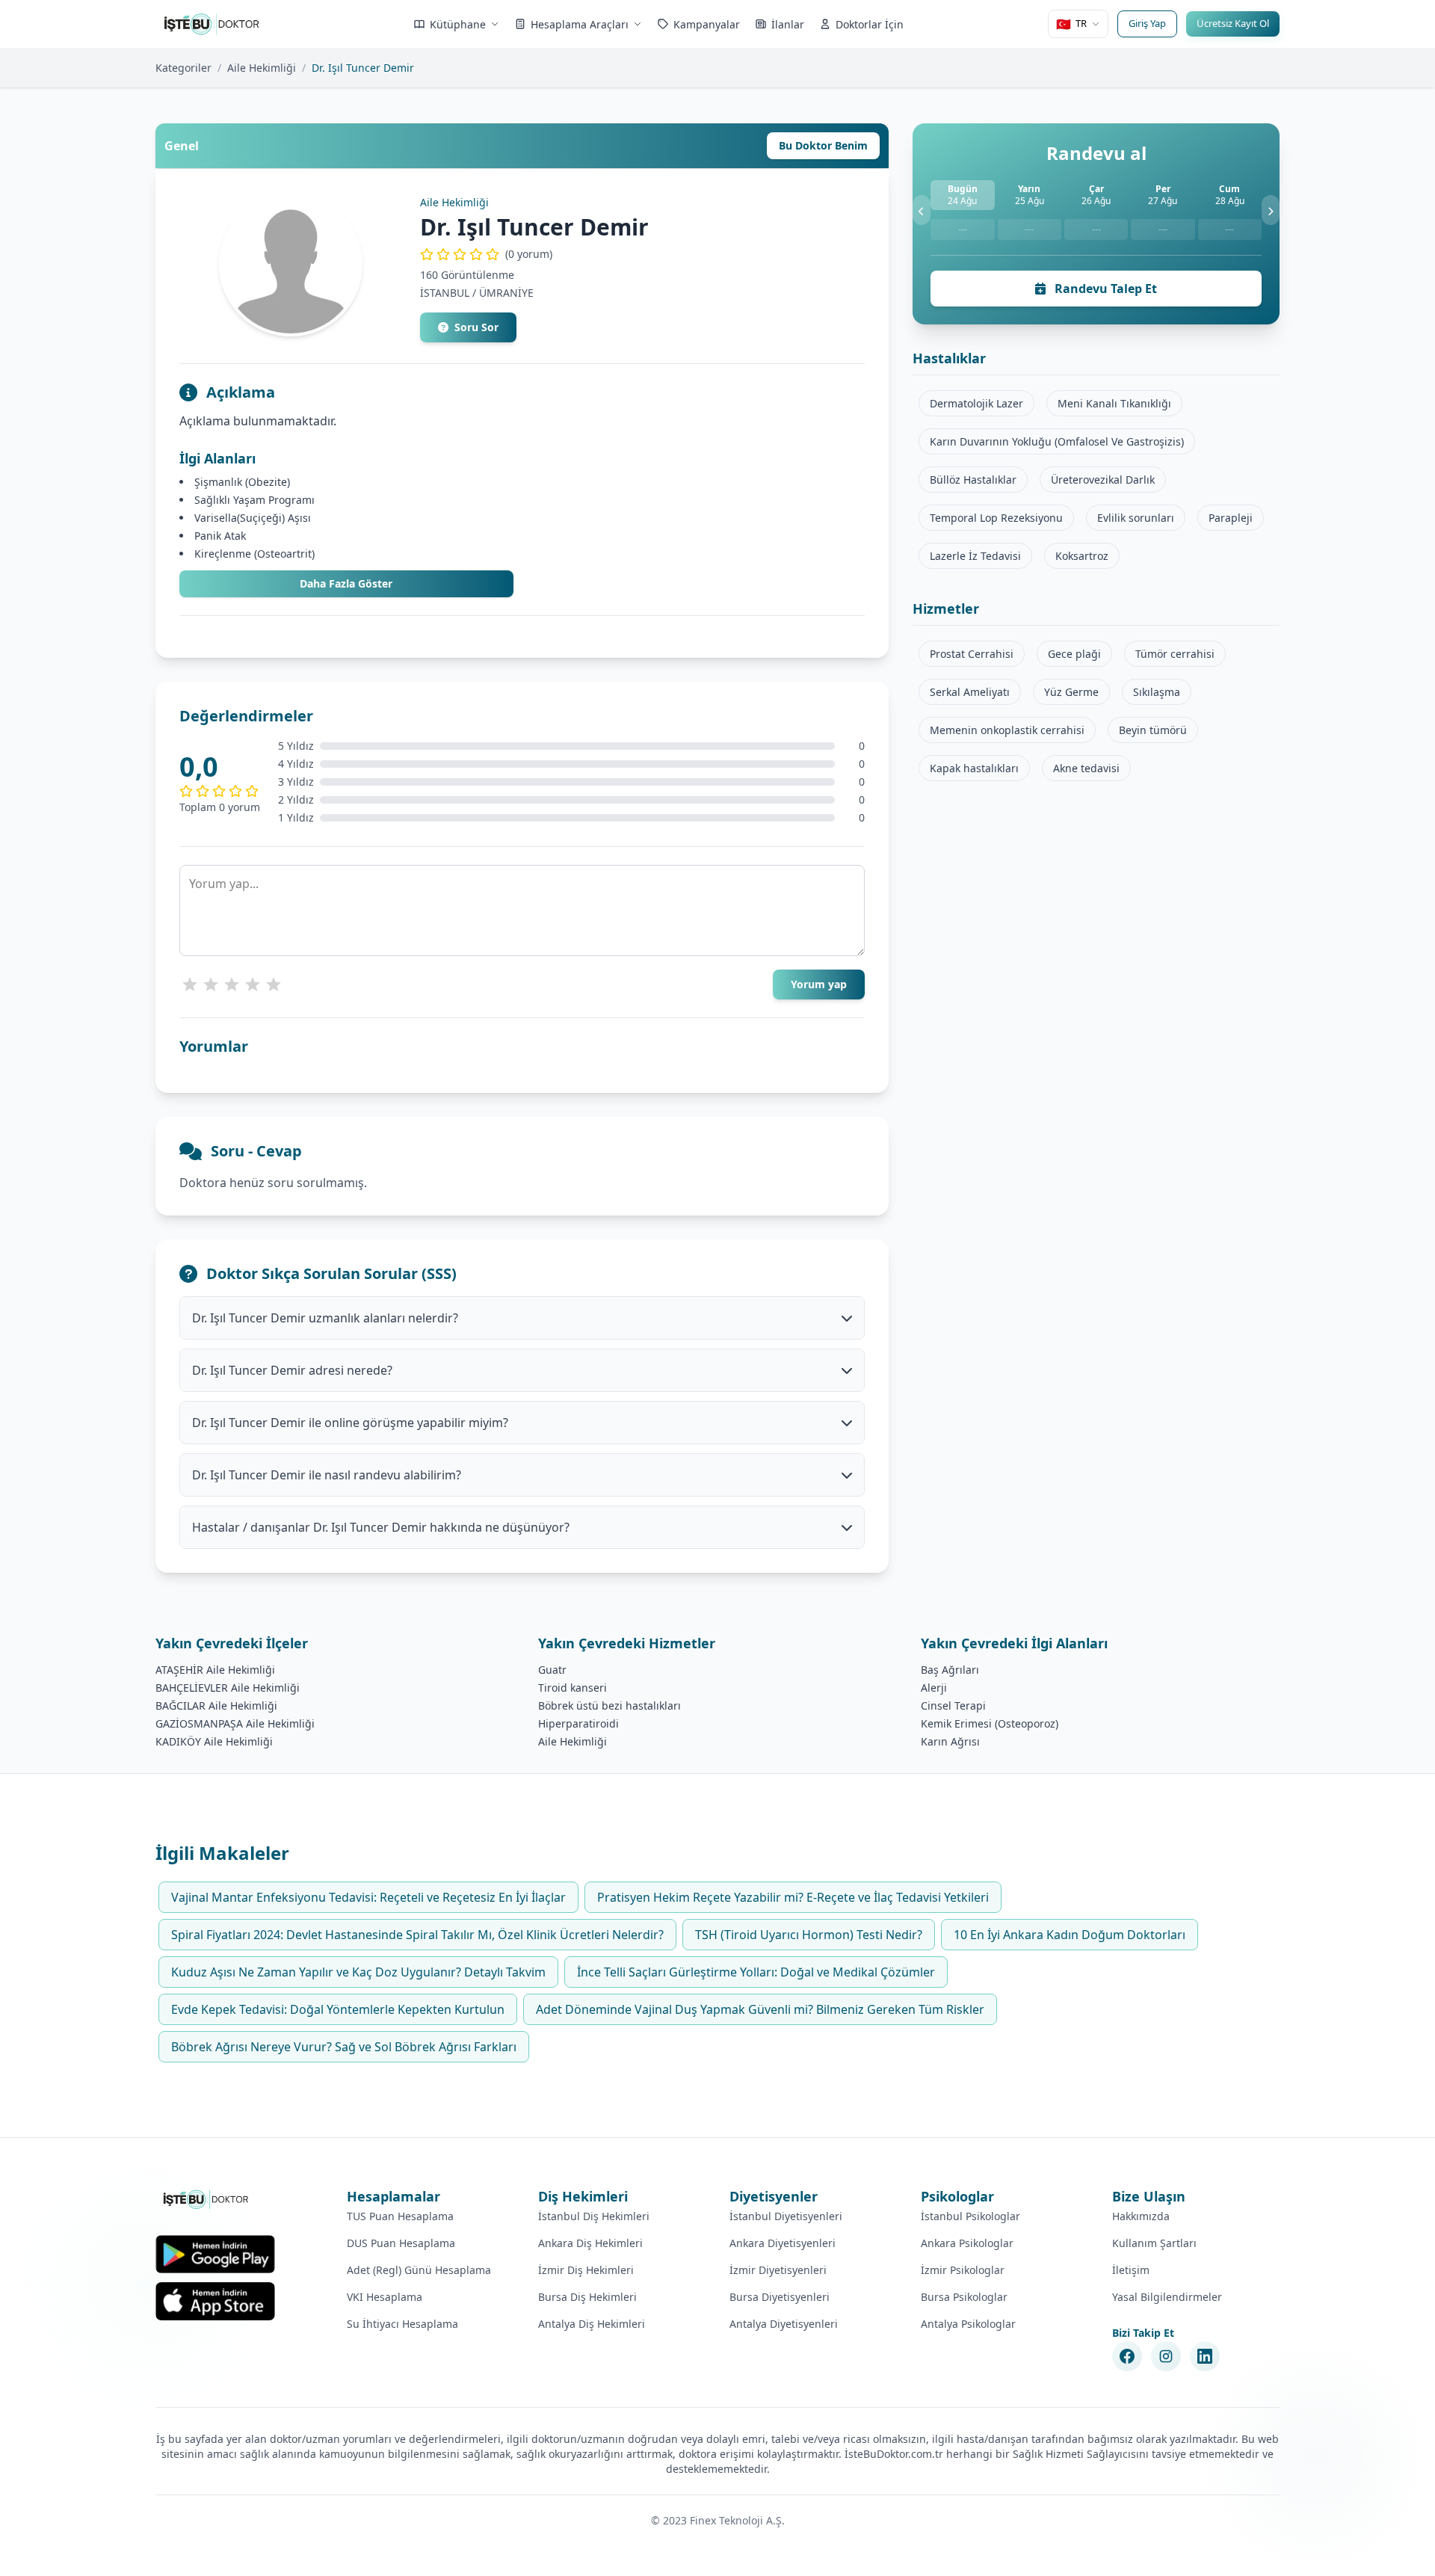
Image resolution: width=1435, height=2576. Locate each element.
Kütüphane (458, 24)
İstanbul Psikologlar (970, 2216)
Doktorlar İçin (870, 24)
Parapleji (1231, 518)
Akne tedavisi (1086, 768)
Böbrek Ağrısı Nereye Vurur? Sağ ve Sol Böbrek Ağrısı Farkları (344, 2047)
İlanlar (788, 24)
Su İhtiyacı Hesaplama (402, 2324)
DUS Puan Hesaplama (401, 2243)
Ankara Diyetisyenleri (783, 2243)
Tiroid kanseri (573, 1688)
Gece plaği (1074, 654)
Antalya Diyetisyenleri (784, 2324)
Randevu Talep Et (1104, 289)
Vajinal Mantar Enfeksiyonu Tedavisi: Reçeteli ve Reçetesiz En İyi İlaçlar (368, 1897)
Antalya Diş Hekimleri (592, 2324)
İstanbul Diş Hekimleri (594, 2216)
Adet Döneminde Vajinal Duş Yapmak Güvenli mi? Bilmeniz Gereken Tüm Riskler (760, 2009)
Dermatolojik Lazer (976, 403)
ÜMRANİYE (506, 293)
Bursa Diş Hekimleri (587, 2297)
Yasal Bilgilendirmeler (1167, 2297)
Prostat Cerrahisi (972, 654)
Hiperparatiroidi (578, 1723)
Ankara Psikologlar (967, 2243)
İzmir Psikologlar (963, 2270)
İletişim (1131, 2270)
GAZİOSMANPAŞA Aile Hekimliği (235, 1723)
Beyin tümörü (1153, 730)
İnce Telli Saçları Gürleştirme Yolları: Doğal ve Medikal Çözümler (756, 1972)
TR (1071, 24)
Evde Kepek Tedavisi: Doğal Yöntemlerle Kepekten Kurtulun (338, 2009)
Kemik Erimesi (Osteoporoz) (990, 1723)
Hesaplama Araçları (580, 24)
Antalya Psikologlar (968, 2324)
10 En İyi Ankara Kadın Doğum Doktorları (1070, 1935)
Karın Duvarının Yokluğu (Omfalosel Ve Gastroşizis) (1057, 441)
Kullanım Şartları (1154, 2243)
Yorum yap (819, 984)
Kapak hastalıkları (974, 768)
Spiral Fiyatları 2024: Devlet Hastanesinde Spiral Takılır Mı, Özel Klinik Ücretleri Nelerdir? (417, 1935)
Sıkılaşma (1157, 692)
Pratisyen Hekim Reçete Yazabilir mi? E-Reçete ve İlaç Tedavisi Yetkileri (793, 1897)
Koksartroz (1082, 556)
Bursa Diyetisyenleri (780, 2297)
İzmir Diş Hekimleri (586, 2270)
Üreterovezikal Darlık (1103, 480)
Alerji (934, 1688)
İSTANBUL (445, 293)
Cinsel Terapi (953, 1705)
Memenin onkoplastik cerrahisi (1007, 730)
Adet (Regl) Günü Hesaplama (419, 2270)
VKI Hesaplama (385, 2297)
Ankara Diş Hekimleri (590, 2243)
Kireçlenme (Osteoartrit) (254, 554)
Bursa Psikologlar (964, 2297)
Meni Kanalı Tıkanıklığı (1114, 403)
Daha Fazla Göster (346, 583)
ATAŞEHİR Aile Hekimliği (215, 1670)
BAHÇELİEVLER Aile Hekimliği (228, 1688)
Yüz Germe (1071, 692)
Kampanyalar (707, 24)
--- (963, 229)
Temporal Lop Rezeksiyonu (996, 518)
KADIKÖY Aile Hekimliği (214, 1741)
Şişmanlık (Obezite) (242, 482)
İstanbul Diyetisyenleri (786, 2216)
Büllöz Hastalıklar (973, 480)
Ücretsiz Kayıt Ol (1233, 23)
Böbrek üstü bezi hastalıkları (610, 1705)
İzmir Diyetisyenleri (778, 2270)
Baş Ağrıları (950, 1670)
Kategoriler (183, 68)
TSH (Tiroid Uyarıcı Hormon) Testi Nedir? (809, 1935)
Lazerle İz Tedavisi (975, 556)
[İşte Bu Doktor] (207, 2199)
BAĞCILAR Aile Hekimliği (216, 1705)
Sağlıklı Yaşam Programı (254, 500)
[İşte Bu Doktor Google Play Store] (215, 2254)
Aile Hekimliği (262, 68)
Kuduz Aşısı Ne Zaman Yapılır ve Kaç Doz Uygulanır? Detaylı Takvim (358, 1972)
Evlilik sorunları (1136, 518)
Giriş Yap (1147, 23)
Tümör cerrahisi (1175, 654)
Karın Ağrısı (950, 1741)
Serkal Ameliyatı (970, 692)
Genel (182, 146)
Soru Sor (476, 327)
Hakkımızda (1141, 2216)
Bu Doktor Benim (823, 145)
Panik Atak (220, 536)
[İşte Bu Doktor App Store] (215, 2301)
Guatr (552, 1670)
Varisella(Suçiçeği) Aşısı (253, 518)
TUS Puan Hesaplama (400, 2216)
